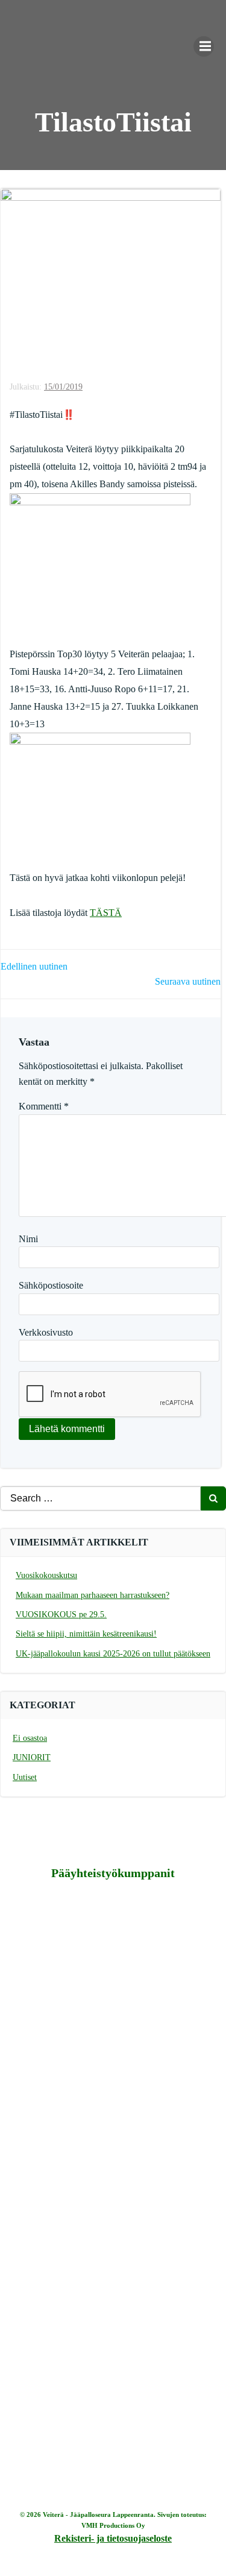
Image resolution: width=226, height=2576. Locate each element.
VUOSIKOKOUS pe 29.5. (61, 1615)
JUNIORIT (32, 1757)
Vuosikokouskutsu (46, 1575)
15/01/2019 (63, 387)
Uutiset (25, 1777)
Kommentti (44, 1106)
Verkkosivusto (46, 1332)
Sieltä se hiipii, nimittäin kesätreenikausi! (86, 1634)
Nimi (28, 1239)
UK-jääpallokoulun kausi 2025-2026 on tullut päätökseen (113, 1654)
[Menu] (204, 46)
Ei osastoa (30, 1738)
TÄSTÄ (106, 913)
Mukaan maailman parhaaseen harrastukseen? (93, 1595)
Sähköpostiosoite (51, 1285)
